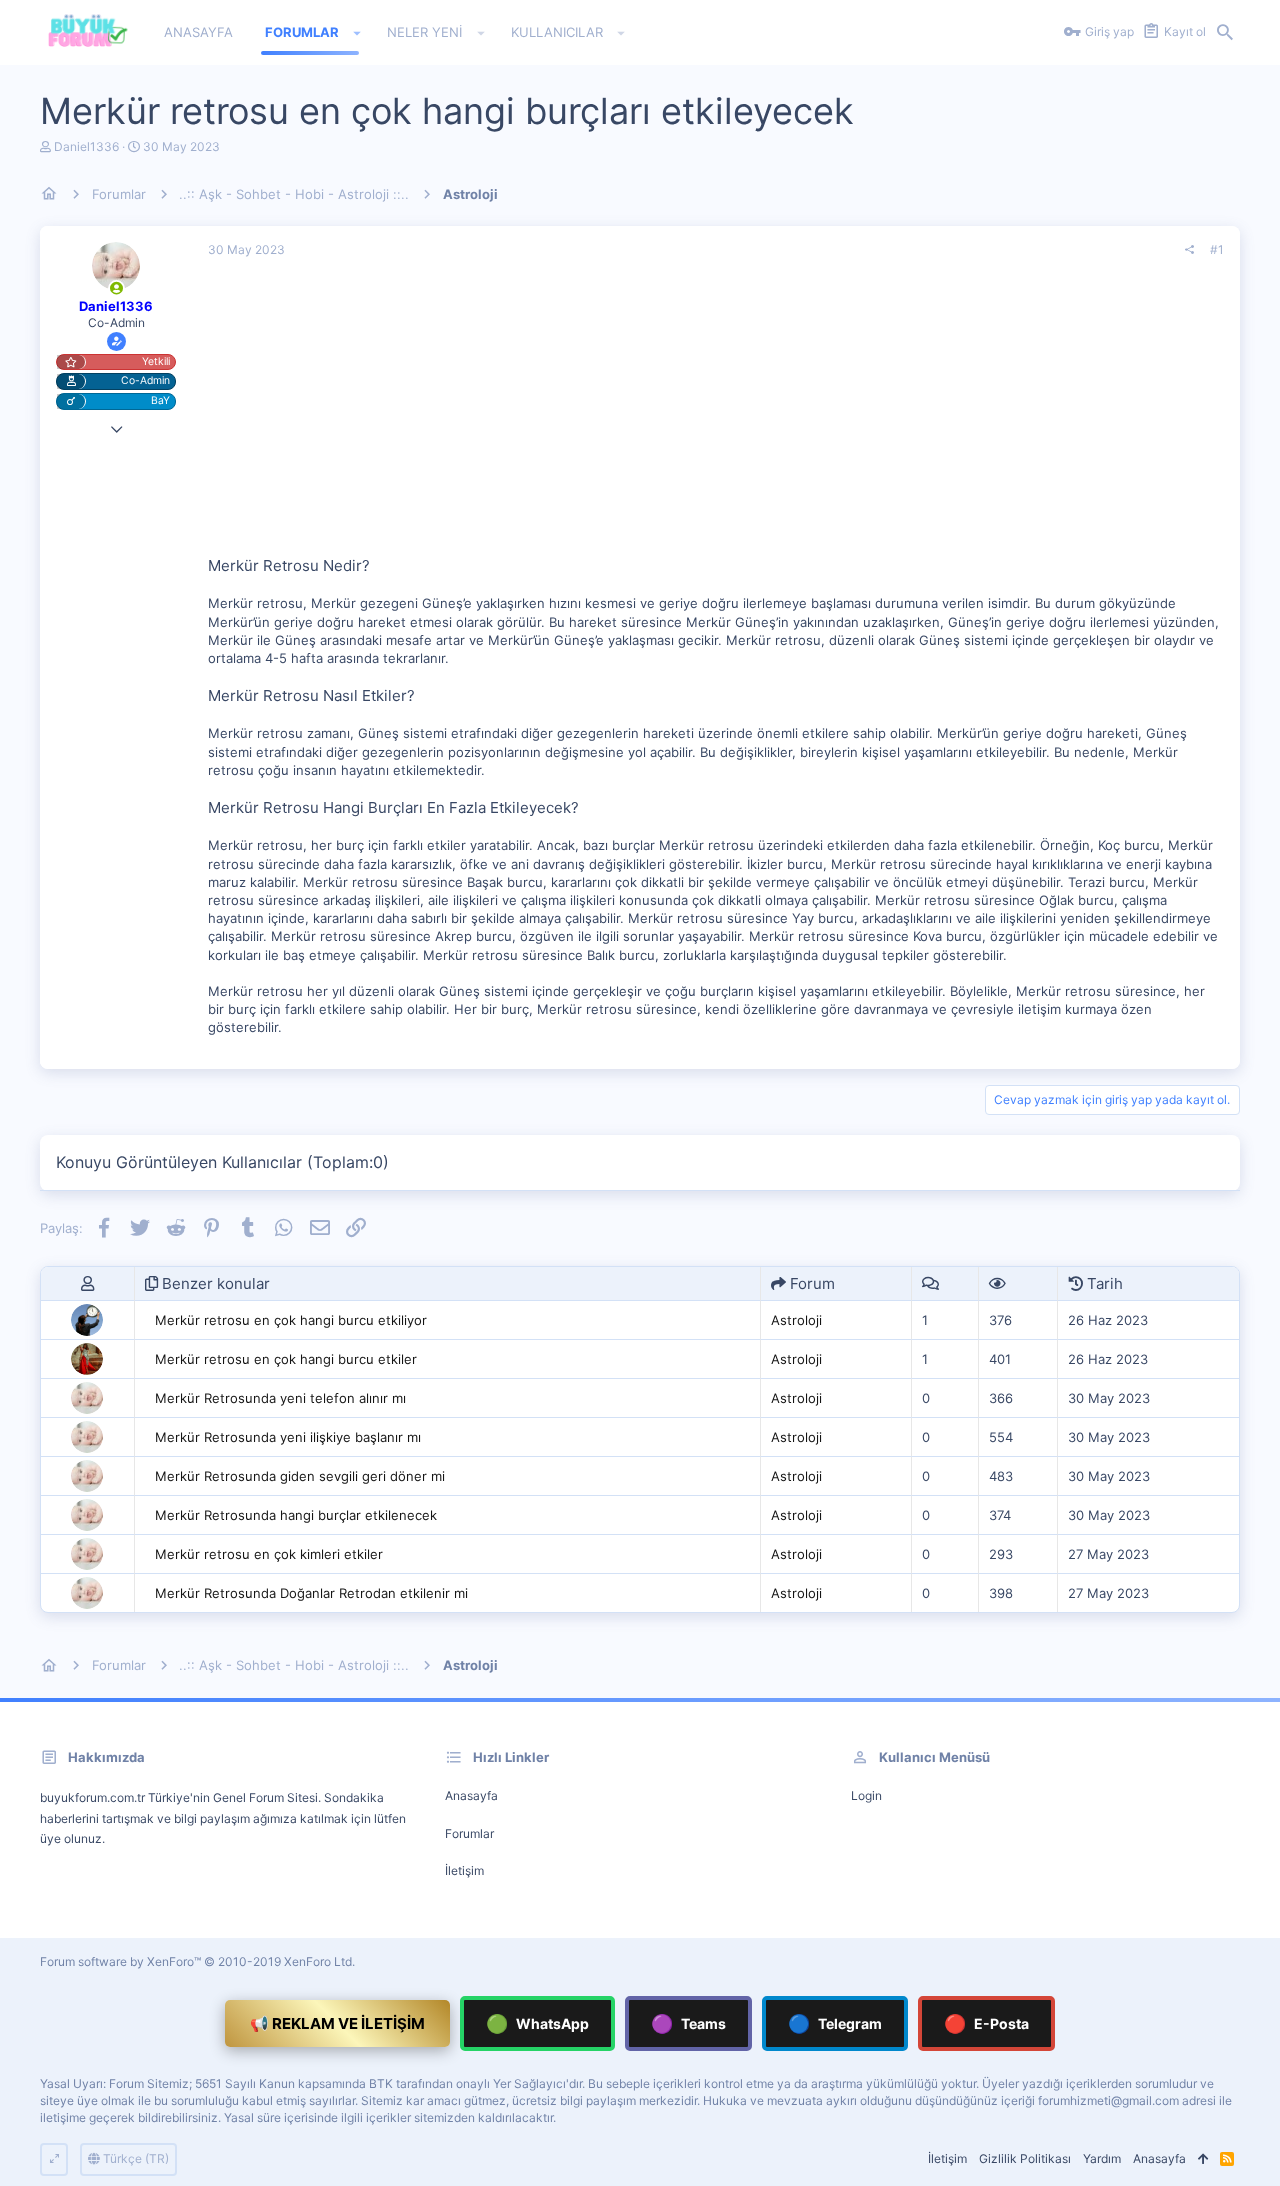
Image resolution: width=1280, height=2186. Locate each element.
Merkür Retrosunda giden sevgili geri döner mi (300, 1476)
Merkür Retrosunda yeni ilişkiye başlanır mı (288, 1437)
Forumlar (469, 1833)
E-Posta (986, 2023)
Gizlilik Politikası (1025, 2158)
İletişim (464, 1870)
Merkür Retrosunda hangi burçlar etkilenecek (296, 1515)
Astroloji (796, 1320)
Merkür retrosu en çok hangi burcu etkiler (286, 1359)
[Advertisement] (716, 415)
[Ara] (1225, 33)
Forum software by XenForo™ (197, 1961)
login (866, 1795)
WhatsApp (537, 2023)
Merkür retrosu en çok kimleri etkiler (269, 1554)
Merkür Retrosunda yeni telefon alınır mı (280, 1398)
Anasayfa (471, 1795)
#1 (1217, 249)
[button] (357, 33)
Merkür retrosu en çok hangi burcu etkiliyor (291, 1320)
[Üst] (1203, 2159)
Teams (688, 2023)
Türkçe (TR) (134, 2158)
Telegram (835, 2023)
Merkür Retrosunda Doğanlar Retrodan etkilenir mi (311, 1593)
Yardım (1102, 2158)
